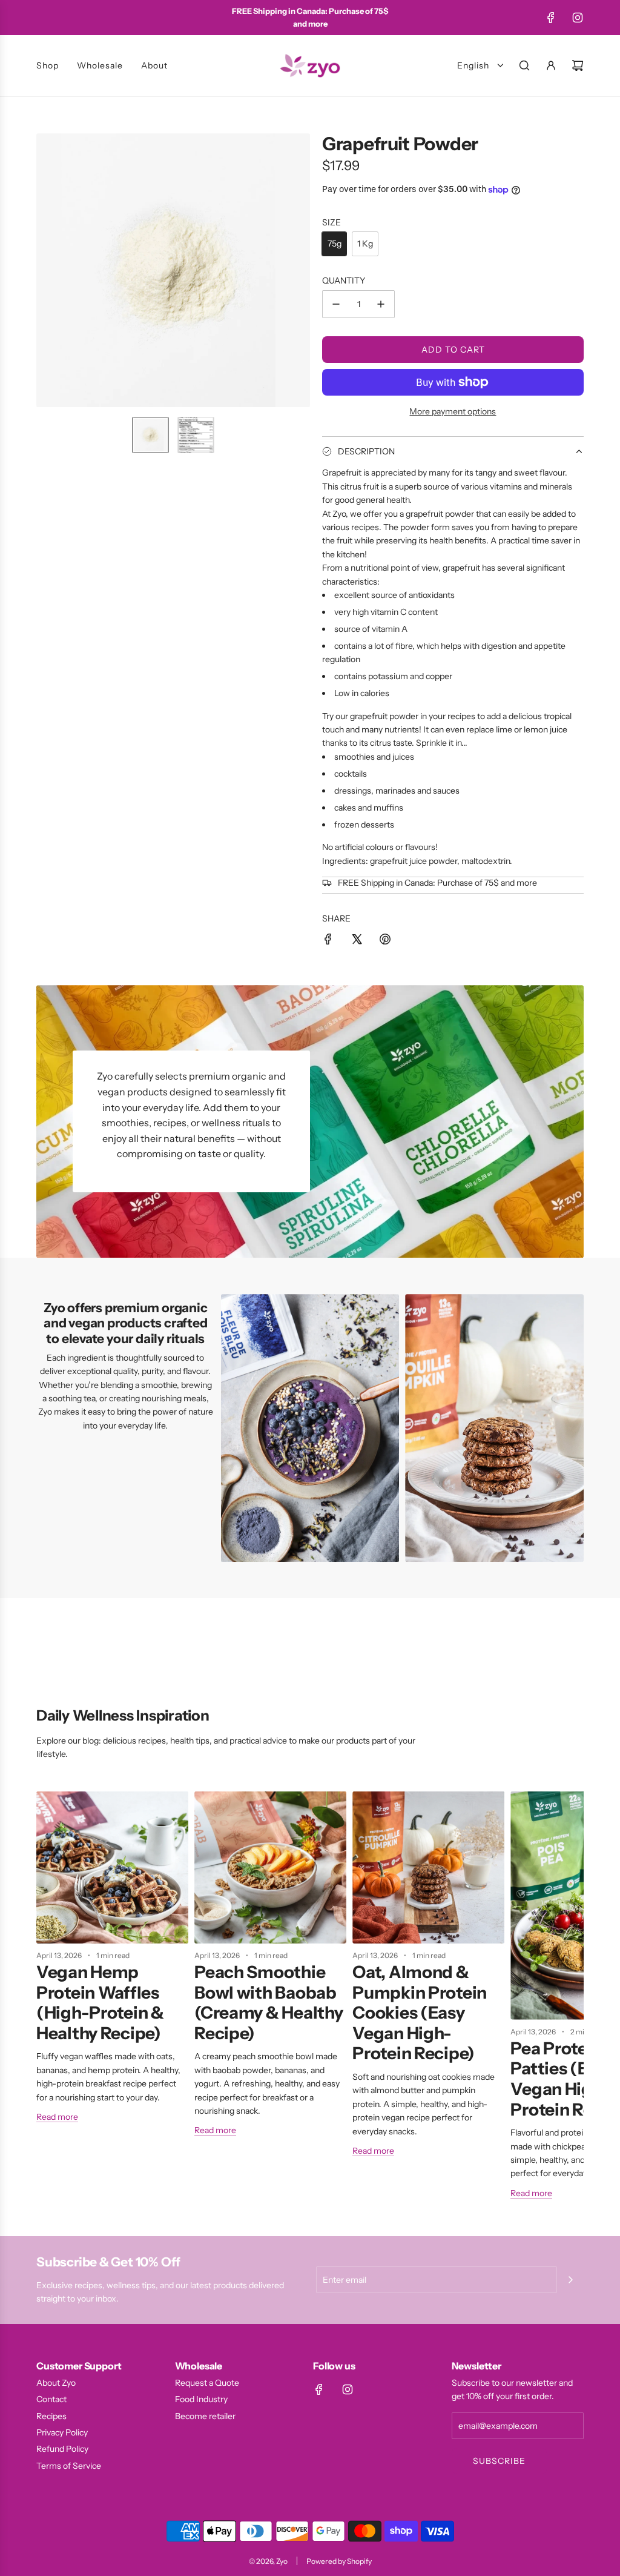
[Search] (524, 65)
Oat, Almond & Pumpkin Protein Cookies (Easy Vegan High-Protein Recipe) (420, 2013)
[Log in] (551, 65)
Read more (57, 2117)
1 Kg (365, 244)
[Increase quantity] (381, 304)
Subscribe (499, 2461)
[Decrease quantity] (336, 304)
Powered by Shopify (339, 2561)
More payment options (453, 411)
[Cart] (578, 65)
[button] (46, 270)
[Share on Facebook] (328, 941)
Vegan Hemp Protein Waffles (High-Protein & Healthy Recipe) (100, 2003)
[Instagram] (578, 18)
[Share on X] (357, 941)
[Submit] (570, 2280)
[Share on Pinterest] (385, 941)
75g (335, 244)
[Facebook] (551, 18)
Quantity (344, 281)
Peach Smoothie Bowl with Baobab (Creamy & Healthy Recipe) (269, 2003)
